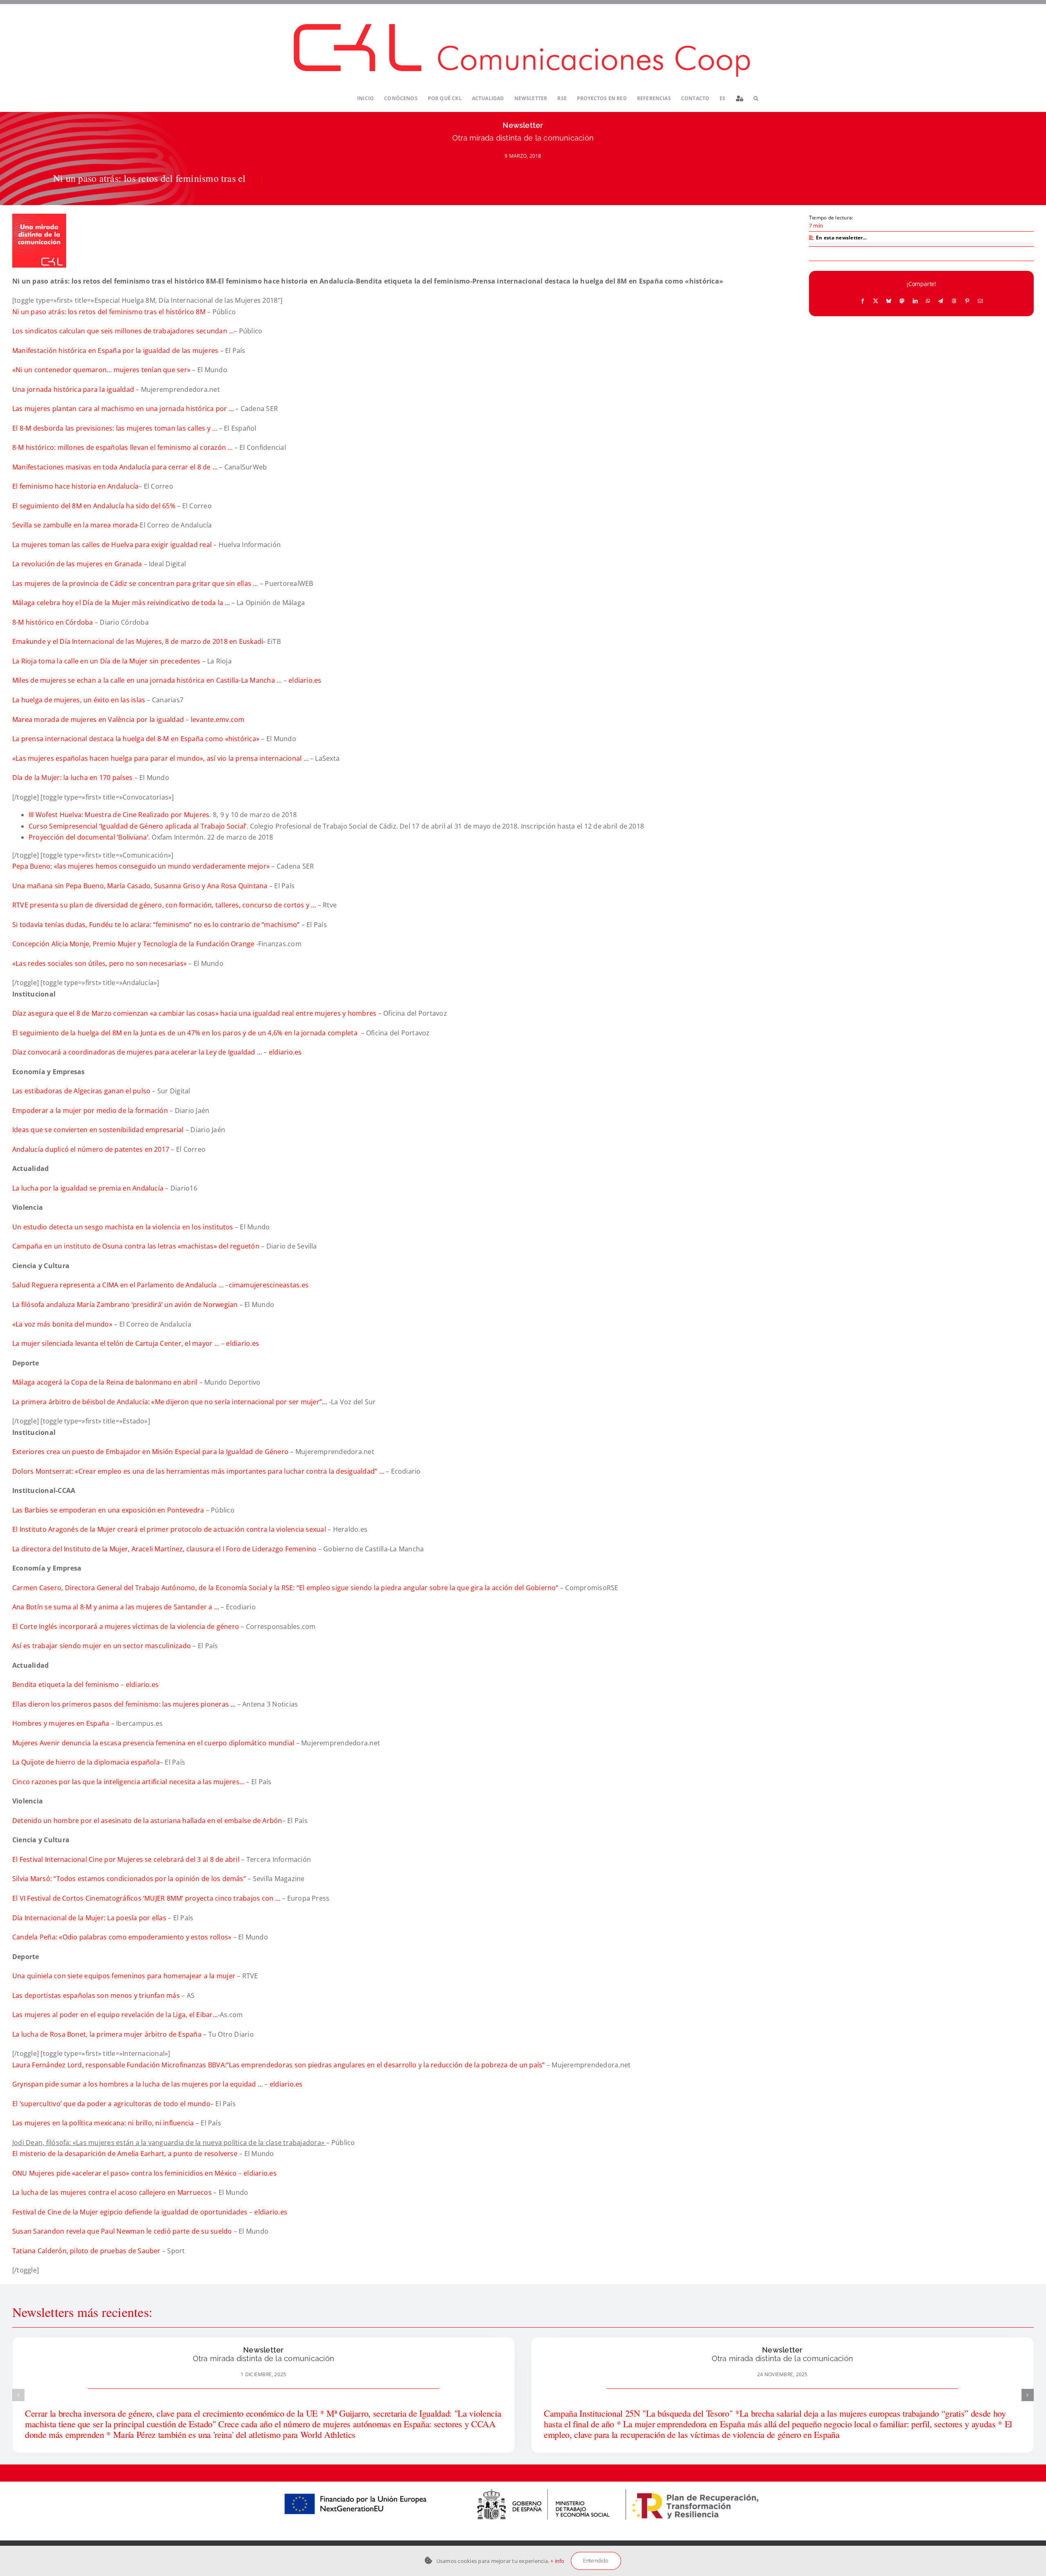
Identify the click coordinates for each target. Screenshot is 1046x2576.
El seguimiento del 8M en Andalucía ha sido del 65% (94, 506)
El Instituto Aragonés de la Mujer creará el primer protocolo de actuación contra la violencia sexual (170, 1529)
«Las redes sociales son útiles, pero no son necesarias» (99, 963)
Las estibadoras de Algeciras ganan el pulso (81, 1091)
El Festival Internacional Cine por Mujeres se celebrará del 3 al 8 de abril (127, 1859)
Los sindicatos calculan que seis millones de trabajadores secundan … (123, 331)
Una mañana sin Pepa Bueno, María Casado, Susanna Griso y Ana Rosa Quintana (140, 886)
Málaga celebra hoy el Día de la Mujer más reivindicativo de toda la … (121, 603)
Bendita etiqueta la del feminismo (66, 1685)
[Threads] (954, 301)
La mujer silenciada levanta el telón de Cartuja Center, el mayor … (116, 1343)
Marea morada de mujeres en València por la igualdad (98, 719)
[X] (876, 301)
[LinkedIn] (915, 301)
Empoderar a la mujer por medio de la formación (90, 1110)
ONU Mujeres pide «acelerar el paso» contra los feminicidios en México (125, 2173)
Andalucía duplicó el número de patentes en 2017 (91, 1149)
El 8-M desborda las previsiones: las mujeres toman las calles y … (115, 428)
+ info (557, 2561)
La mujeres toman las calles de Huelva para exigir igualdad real (112, 545)
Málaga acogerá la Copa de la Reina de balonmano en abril (105, 1382)
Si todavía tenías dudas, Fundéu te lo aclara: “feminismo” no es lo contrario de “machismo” (156, 925)
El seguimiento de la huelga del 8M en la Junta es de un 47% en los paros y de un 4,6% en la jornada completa (186, 1033)
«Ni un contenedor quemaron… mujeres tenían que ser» (102, 370)
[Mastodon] (902, 301)
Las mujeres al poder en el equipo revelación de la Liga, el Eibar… (115, 2015)
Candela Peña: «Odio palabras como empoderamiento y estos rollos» (122, 1937)
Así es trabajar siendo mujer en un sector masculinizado (102, 1646)
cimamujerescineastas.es (269, 1285)
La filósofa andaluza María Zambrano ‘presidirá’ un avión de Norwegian (125, 1305)
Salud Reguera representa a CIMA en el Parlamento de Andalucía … (119, 1285)
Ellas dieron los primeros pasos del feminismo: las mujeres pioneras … (124, 1704)
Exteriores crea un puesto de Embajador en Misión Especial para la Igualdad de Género (150, 1452)
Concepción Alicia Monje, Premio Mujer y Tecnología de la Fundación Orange (134, 944)
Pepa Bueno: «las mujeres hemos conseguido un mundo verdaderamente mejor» (142, 866)
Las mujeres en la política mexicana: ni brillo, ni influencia (104, 2123)
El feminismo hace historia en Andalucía (75, 486)
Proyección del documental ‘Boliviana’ (88, 837)
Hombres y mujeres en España (62, 1723)
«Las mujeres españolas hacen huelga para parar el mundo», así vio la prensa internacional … (160, 758)
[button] (756, 99)
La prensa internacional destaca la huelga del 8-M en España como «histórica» (136, 739)
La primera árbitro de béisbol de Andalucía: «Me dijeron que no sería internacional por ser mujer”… (170, 1402)
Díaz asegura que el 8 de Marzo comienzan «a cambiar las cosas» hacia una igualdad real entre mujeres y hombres (194, 1013)
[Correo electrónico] (980, 301)
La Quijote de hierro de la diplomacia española (86, 1762)
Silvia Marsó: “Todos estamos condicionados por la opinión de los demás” (130, 1879)
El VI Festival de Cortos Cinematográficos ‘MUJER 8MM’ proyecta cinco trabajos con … (147, 1898)
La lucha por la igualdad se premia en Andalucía (88, 1188)
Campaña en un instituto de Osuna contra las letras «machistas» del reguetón (137, 1246)
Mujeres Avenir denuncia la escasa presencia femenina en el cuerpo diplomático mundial (153, 1743)
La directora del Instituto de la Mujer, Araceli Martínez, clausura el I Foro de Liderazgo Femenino (165, 1549)
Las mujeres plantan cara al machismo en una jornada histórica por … (123, 409)
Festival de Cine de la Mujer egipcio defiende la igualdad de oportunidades (131, 2212)
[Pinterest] (967, 301)
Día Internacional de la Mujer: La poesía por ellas (90, 1918)
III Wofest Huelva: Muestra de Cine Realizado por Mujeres (119, 815)
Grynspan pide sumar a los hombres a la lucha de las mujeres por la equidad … (137, 2084)
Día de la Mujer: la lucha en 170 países (72, 777)
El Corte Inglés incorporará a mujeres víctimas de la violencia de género (127, 1626)
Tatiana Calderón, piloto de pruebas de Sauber (86, 2251)
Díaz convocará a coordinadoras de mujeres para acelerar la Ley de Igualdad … (137, 1052)
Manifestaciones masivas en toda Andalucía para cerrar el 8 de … (115, 467)
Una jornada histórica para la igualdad (73, 389)
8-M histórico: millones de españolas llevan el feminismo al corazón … (123, 447)
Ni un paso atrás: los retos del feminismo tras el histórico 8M (109, 312)
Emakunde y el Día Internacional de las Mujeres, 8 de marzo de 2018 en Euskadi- (140, 641)
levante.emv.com (218, 719)
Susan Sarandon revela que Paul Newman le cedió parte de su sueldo (122, 2231)
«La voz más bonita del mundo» (62, 1324)
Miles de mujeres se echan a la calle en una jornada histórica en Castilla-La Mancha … (147, 680)
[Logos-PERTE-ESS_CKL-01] (523, 2485)
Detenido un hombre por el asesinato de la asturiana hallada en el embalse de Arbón (147, 1821)
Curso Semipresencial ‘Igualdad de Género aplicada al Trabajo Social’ (137, 826)
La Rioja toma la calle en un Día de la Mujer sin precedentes (106, 661)
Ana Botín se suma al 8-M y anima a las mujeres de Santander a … (116, 1607)
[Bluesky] (889, 301)
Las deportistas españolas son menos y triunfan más (97, 1995)
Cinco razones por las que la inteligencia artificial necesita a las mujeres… (128, 1782)
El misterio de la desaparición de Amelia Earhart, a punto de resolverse (125, 2154)
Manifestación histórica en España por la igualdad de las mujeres (115, 351)
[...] (256, 178)
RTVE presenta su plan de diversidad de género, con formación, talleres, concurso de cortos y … (165, 905)
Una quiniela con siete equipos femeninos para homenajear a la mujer (124, 1976)
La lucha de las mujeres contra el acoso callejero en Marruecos (112, 2192)
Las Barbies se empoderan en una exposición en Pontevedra (109, 1510)
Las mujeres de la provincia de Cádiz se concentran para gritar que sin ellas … (135, 583)
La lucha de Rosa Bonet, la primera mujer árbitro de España (107, 2034)
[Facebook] (863, 301)
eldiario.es (305, 680)
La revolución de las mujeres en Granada (77, 564)
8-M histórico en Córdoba (53, 622)
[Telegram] (941, 301)
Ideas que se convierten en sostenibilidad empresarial (99, 1130)
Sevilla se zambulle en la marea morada (75, 525)
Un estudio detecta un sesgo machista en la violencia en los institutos (123, 1227)
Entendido (596, 2561)
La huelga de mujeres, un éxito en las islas (79, 700)
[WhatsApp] (928, 301)
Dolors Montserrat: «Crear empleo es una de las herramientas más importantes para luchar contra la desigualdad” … (198, 1471)
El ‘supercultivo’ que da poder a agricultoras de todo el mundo (111, 2104)
